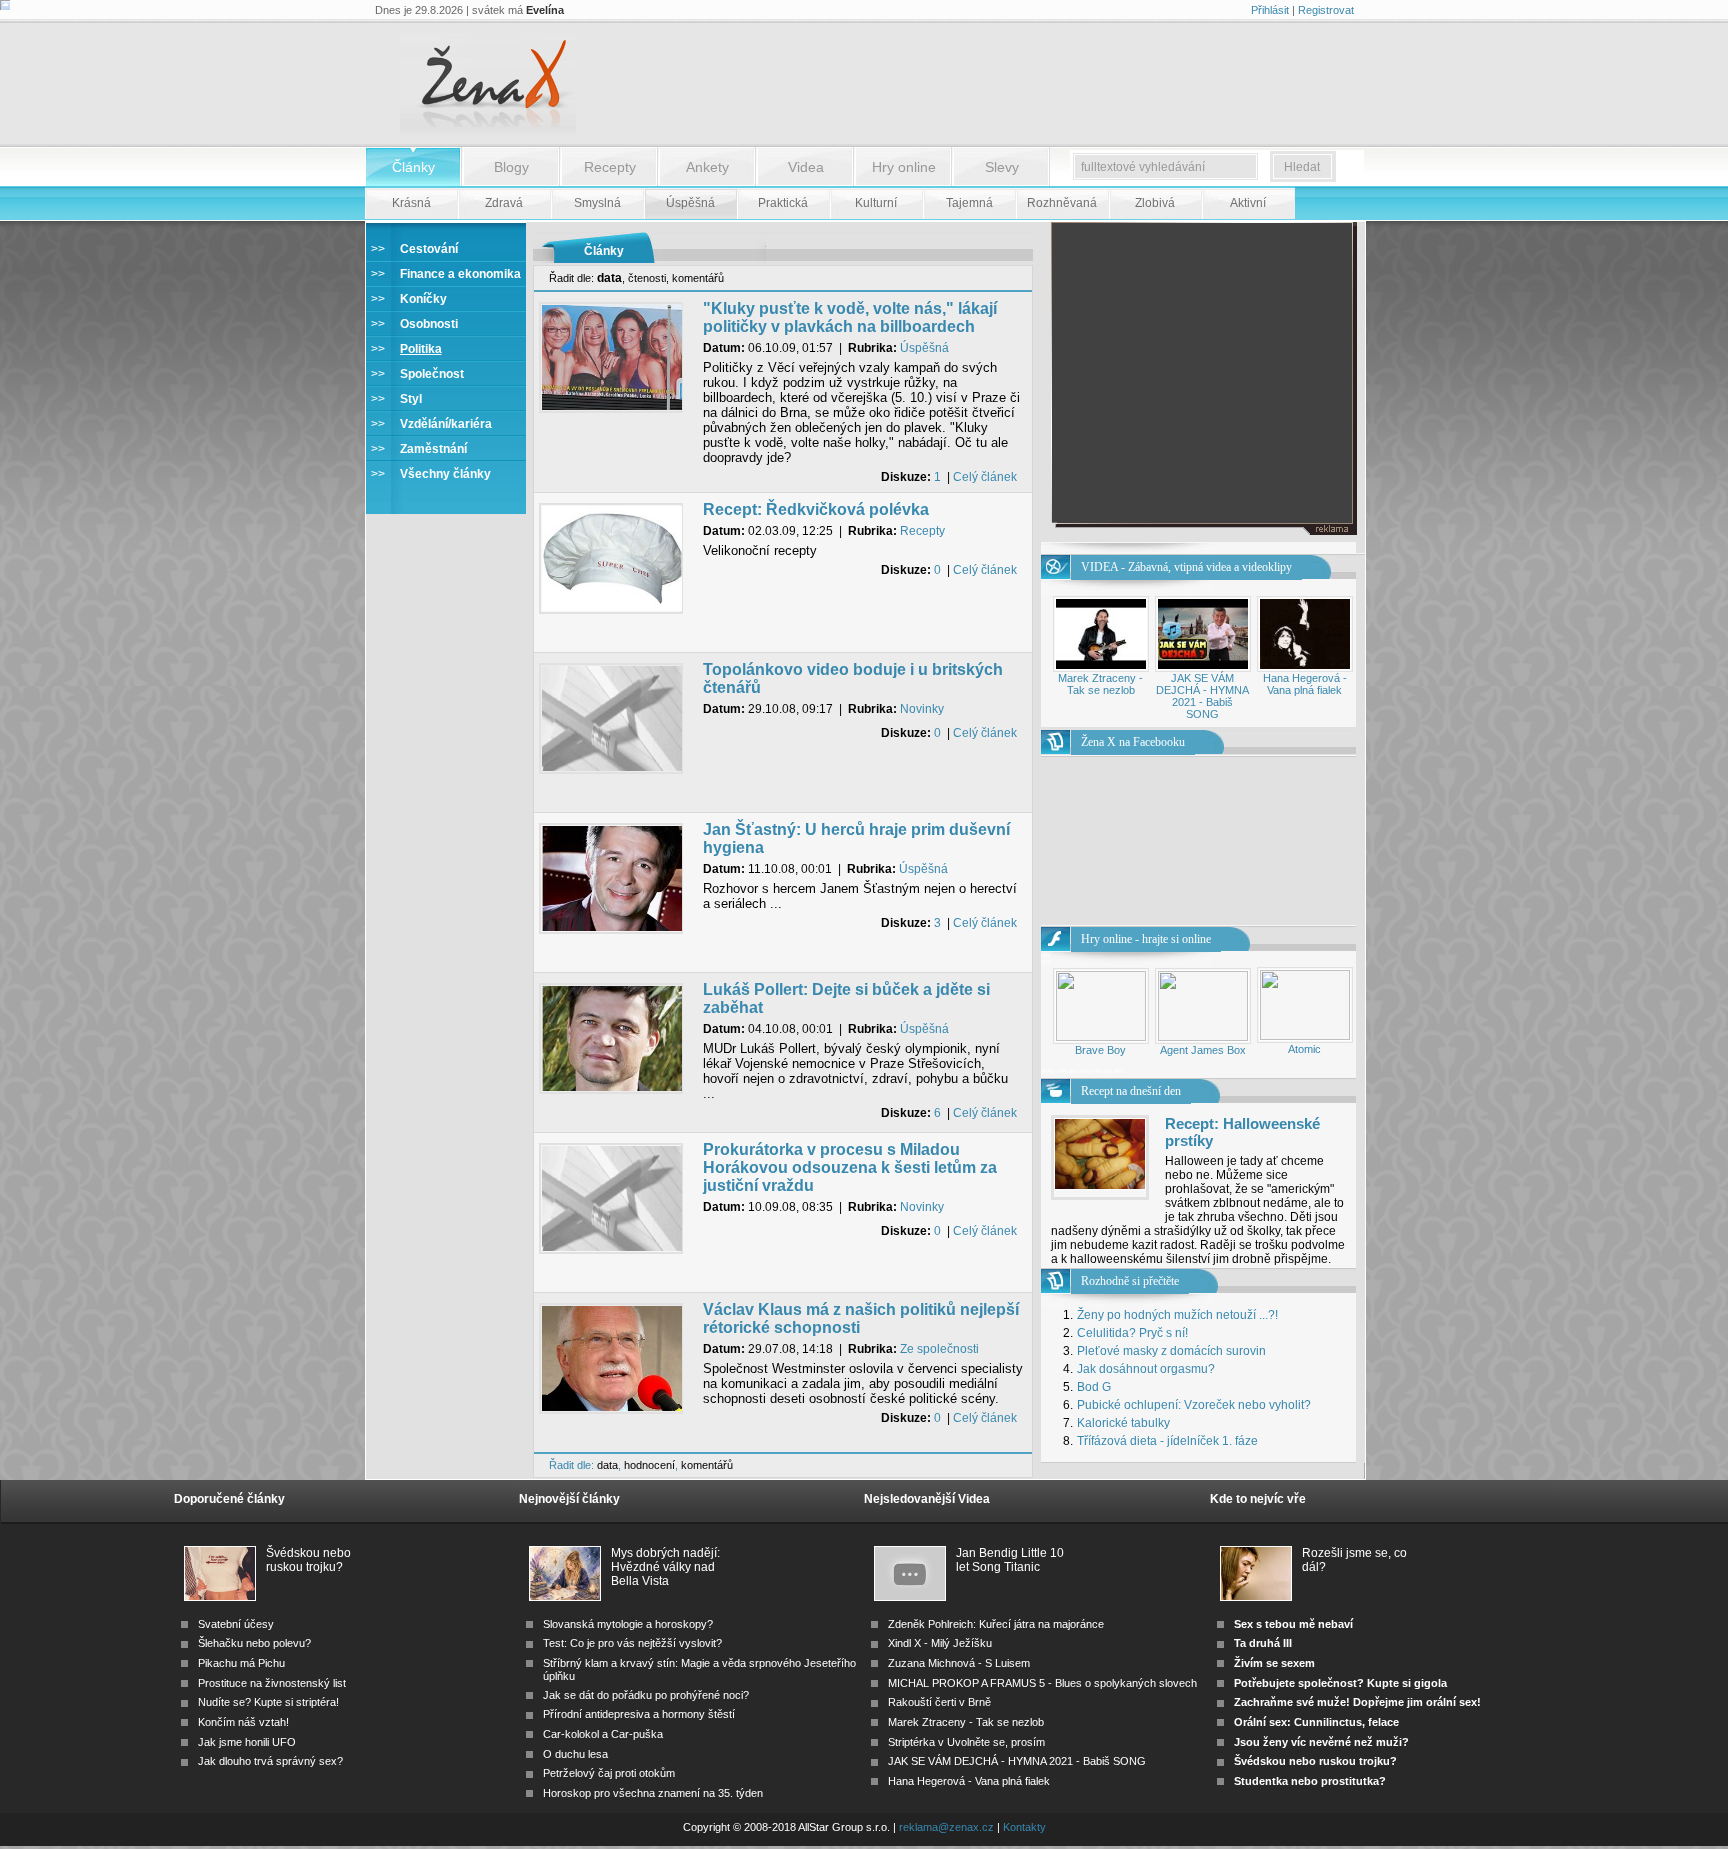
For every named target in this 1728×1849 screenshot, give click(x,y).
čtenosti (647, 278)
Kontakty (1024, 1827)
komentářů (698, 278)
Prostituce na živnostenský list (272, 1683)
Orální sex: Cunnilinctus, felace (1316, 1722)
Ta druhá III (1263, 1643)
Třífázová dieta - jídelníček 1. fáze (1167, 1441)
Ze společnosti (939, 1349)
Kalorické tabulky (1123, 1423)
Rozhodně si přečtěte (1130, 1281)
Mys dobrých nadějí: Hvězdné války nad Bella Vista (665, 1561)
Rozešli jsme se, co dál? (1354, 1560)
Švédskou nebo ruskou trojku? (308, 1560)
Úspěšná (924, 348)
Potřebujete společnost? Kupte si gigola (1340, 1683)
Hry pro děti (1108, 1071)
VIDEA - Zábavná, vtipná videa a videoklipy (1186, 567)
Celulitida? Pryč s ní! (1132, 1333)
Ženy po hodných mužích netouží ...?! (1177, 1315)
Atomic (1304, 1049)
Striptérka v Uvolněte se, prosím (966, 1742)
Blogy (511, 167)
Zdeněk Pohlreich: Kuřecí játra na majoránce (996, 1624)
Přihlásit (1270, 10)
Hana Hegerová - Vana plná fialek (1305, 684)
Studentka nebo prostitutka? (1310, 1781)
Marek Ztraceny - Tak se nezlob (1100, 684)
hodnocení (649, 1465)
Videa (806, 167)
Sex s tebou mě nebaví (1293, 1624)
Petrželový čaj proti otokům (609, 1773)
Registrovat (1326, 10)
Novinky (922, 709)
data (607, 1465)
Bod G (1094, 1387)
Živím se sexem (1274, 1663)
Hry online (904, 167)
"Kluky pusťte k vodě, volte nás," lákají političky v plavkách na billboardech (850, 317)
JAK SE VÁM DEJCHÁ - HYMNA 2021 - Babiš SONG (1202, 696)
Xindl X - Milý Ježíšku (940, 1643)
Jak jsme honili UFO (247, 1742)
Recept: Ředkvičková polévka (816, 509)
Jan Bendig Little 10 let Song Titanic (1010, 1560)
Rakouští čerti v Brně (939, 1702)
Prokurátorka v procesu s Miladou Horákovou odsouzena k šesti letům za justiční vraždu (850, 1167)
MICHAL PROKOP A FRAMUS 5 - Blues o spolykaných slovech (1042, 1683)
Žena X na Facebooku (1133, 742)
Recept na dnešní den (1131, 1091)
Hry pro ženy (1075, 1071)
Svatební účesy (236, 1624)
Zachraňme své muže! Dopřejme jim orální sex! (1357, 1702)
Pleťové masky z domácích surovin (1171, 1351)
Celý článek (985, 477)
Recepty (610, 167)
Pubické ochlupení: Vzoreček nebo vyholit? (1194, 1405)
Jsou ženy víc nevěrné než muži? (1321, 1742)
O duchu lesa (575, 1754)
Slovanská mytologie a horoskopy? (628, 1624)
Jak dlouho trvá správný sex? (270, 1761)
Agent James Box (1203, 1050)
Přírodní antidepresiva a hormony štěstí (639, 1714)
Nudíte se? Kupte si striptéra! (268, 1702)
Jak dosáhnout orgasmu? (1146, 1369)
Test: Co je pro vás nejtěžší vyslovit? (632, 1643)
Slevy (1002, 167)
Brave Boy (1100, 1050)
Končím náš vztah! (243, 1722)
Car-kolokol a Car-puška (603, 1734)
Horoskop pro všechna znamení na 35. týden (653, 1793)
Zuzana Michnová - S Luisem (959, 1663)
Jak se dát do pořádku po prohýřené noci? (646, 1695)
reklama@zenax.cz (946, 1827)
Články (413, 167)
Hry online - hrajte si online (1146, 939)
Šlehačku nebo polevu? (254, 1643)
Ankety (707, 167)
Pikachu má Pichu (241, 1663)
